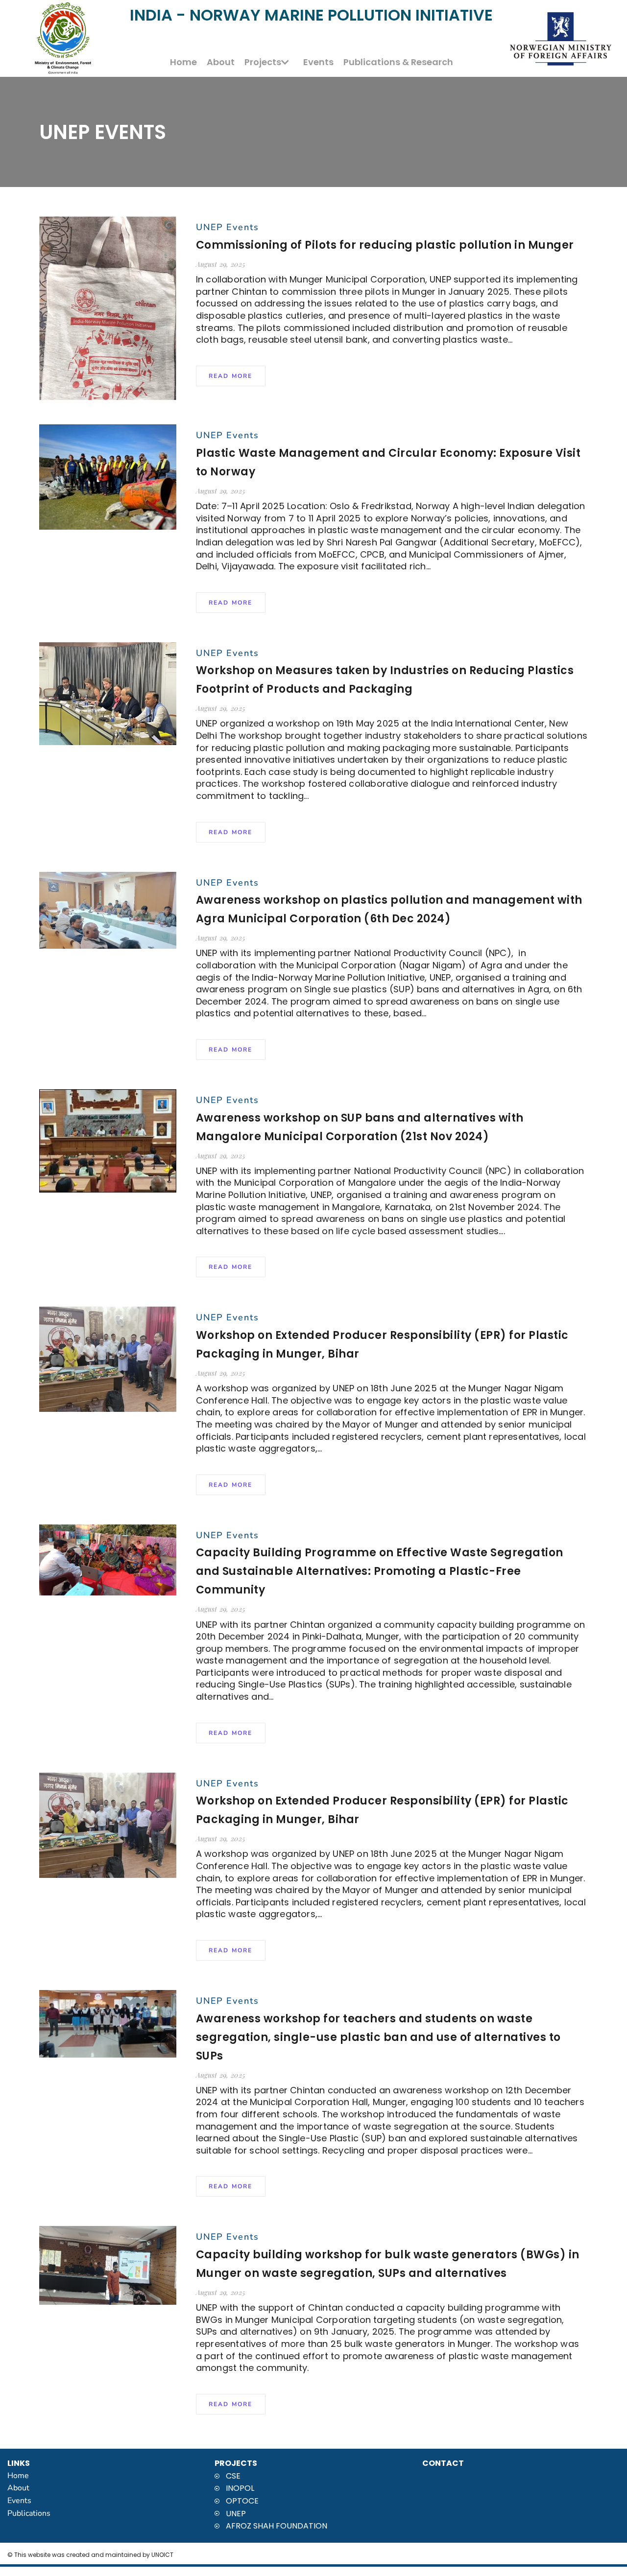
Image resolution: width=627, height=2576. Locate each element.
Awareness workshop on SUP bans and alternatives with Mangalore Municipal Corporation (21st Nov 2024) (360, 1127)
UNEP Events (228, 227)
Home (183, 62)
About (221, 62)
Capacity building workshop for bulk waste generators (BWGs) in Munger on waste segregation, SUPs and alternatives (388, 2264)
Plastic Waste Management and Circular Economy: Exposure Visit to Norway (388, 462)
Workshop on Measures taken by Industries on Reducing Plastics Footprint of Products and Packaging (385, 680)
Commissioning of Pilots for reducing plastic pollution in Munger (385, 245)
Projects (263, 62)
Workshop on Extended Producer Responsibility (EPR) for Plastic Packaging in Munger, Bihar (382, 1345)
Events (318, 62)
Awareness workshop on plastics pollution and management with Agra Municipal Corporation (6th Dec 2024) (389, 909)
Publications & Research (398, 62)
